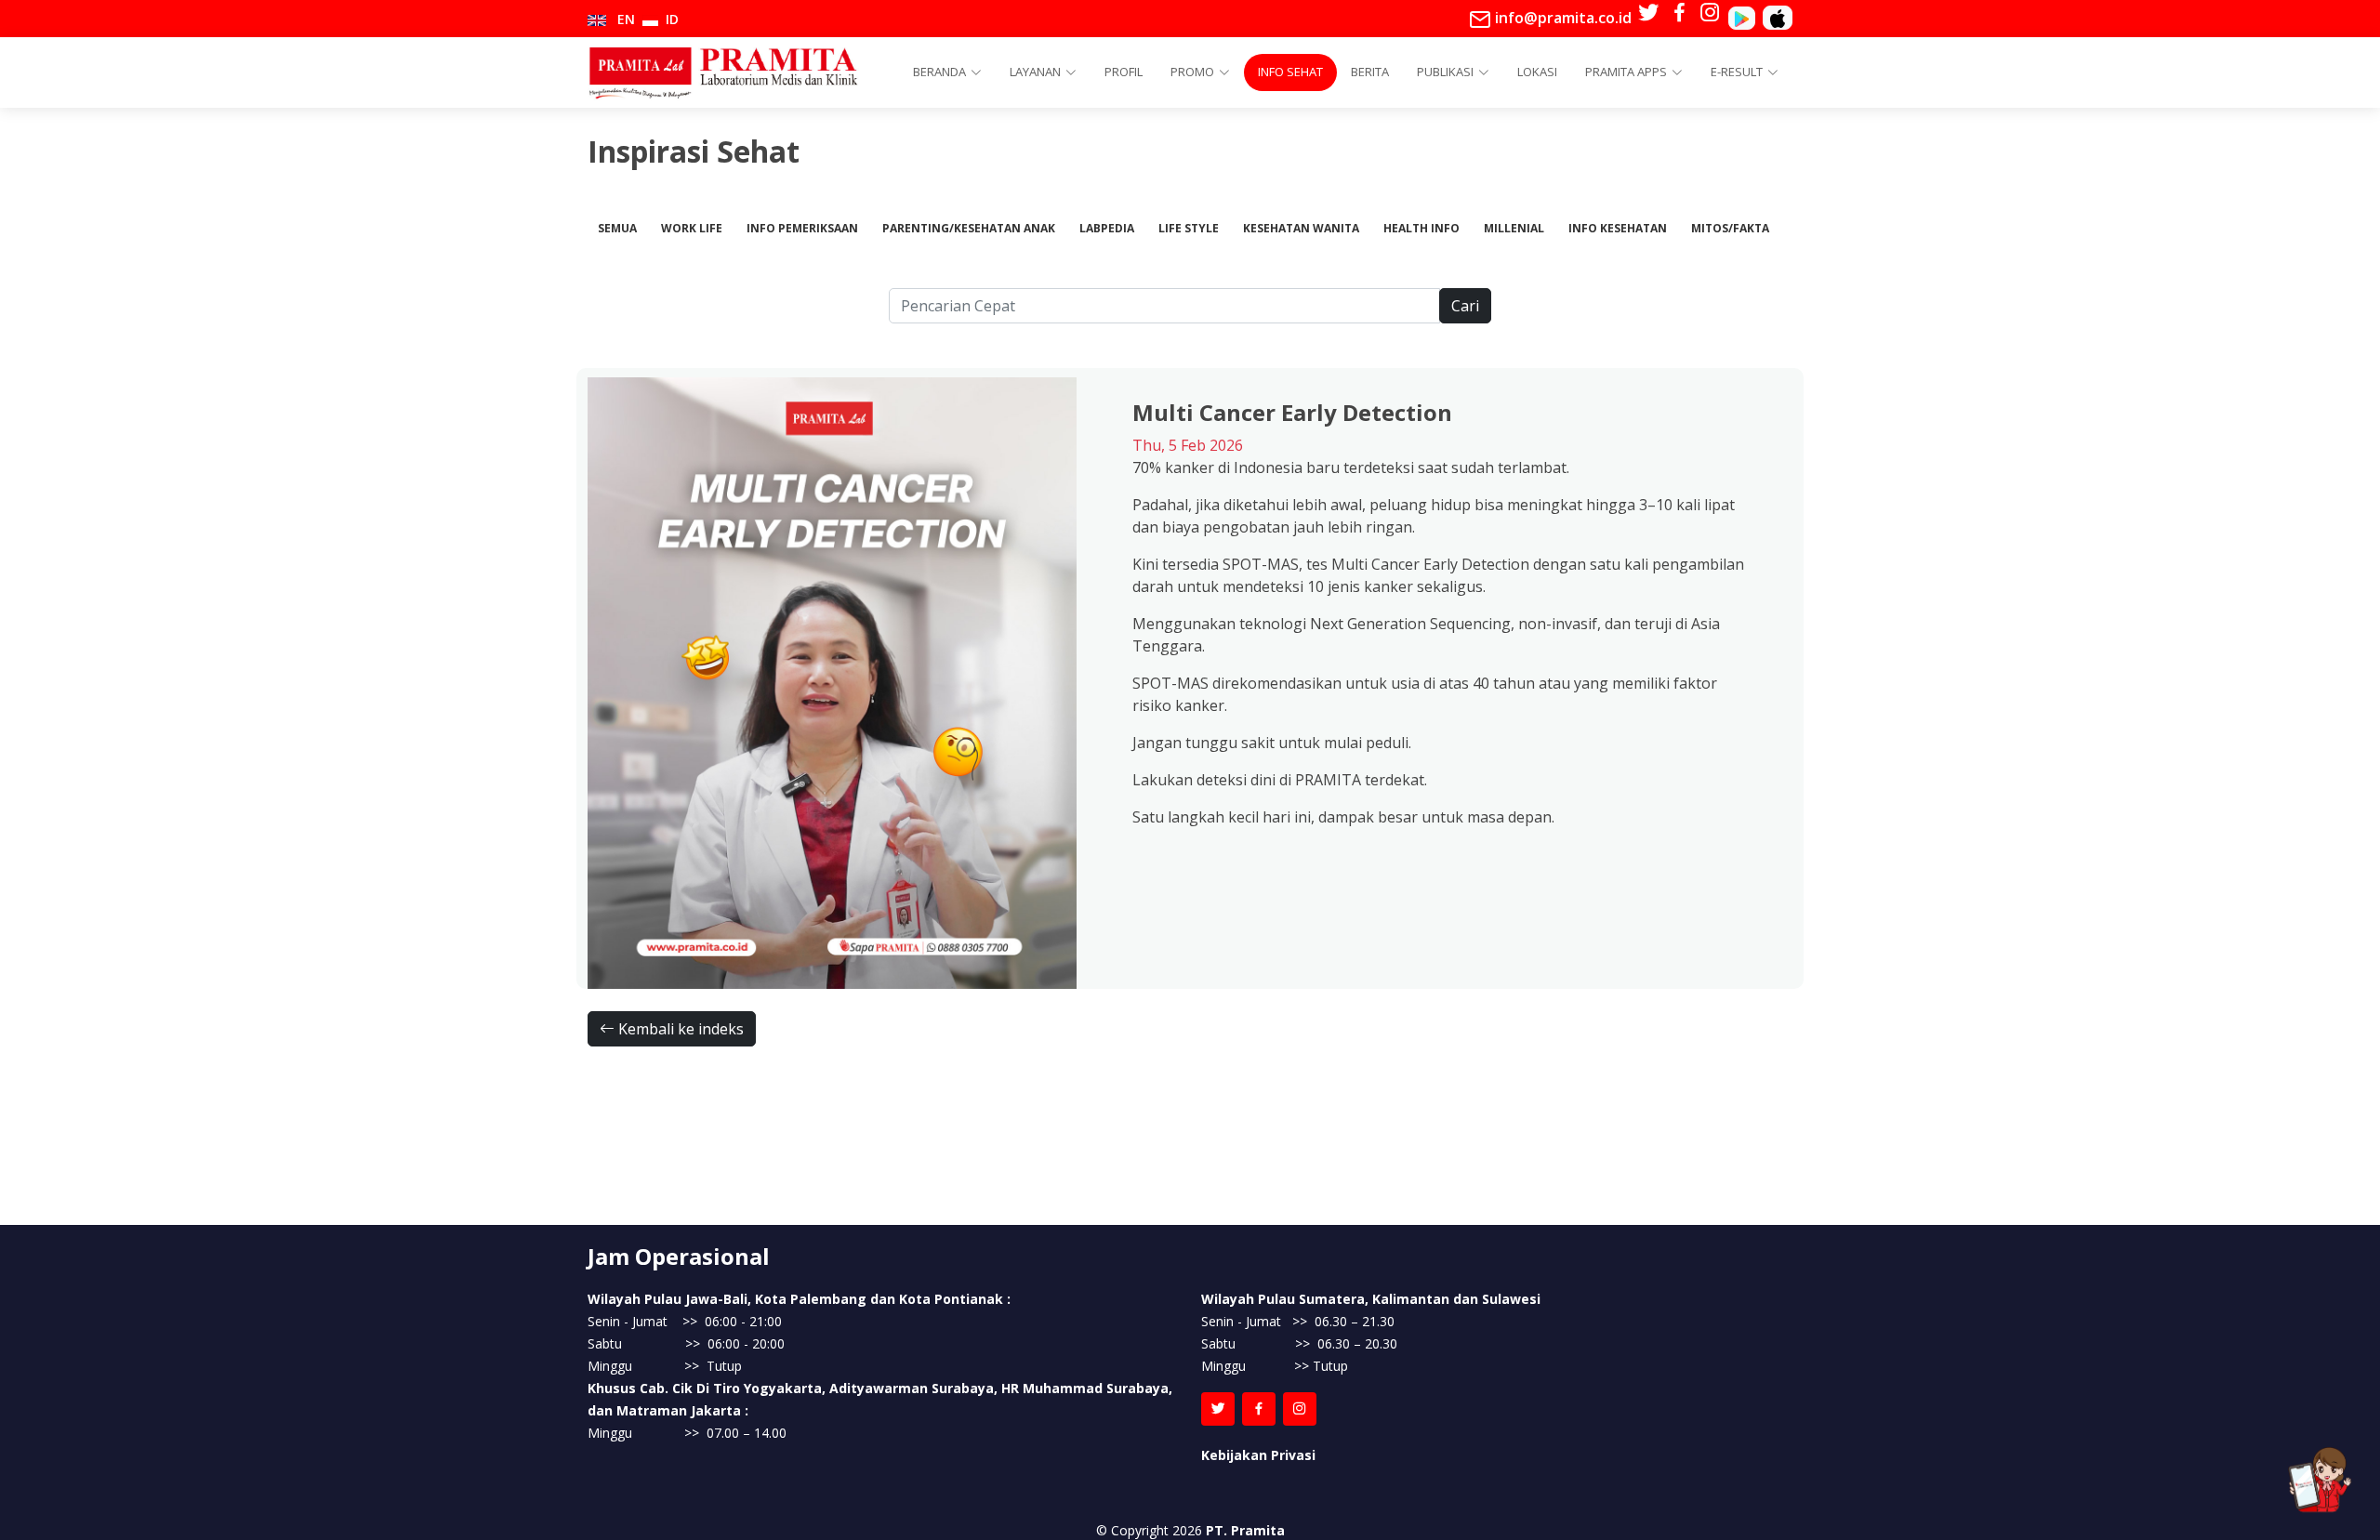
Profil (1124, 72)
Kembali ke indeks (679, 1029)
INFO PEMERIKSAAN (802, 228)
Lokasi (1537, 72)
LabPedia (1107, 228)
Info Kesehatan (1618, 228)
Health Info (1421, 228)
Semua (617, 228)
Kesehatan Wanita (1301, 228)
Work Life (692, 228)
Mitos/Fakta (1730, 228)
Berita (1370, 72)
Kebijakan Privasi (1258, 1455)
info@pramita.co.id (1561, 18)
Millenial (1514, 228)
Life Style (1189, 228)
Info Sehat (1290, 72)
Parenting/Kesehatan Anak (969, 228)
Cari (1465, 306)
